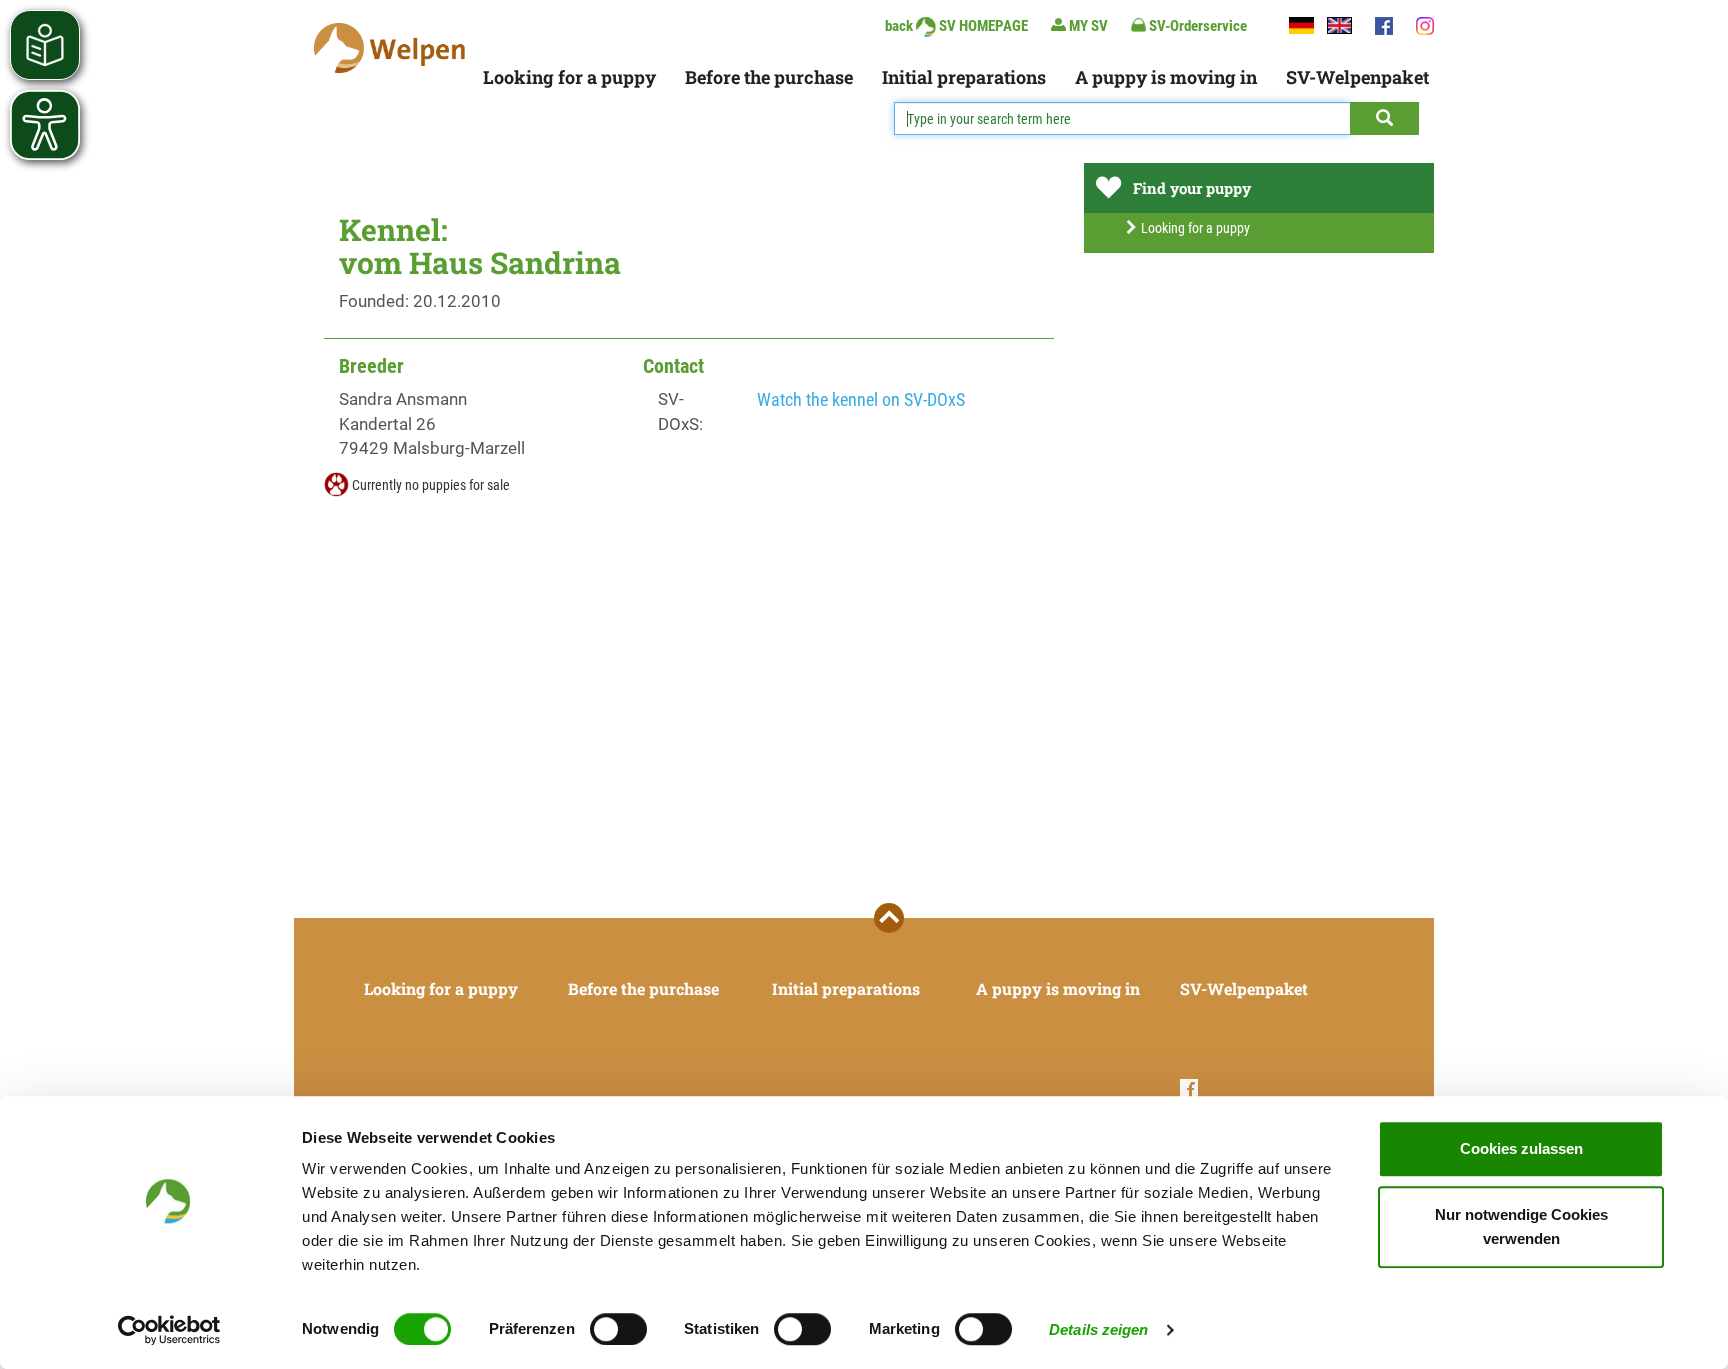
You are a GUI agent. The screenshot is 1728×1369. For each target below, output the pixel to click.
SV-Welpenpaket (1357, 77)
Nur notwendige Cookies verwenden (1521, 1226)
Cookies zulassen (1521, 1148)
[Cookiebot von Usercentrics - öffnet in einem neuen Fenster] (169, 1330)
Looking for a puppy (569, 77)
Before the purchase (769, 77)
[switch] (618, 1329)
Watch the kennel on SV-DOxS (861, 399)
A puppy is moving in (1166, 77)
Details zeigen (1098, 1329)
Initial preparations (964, 77)
